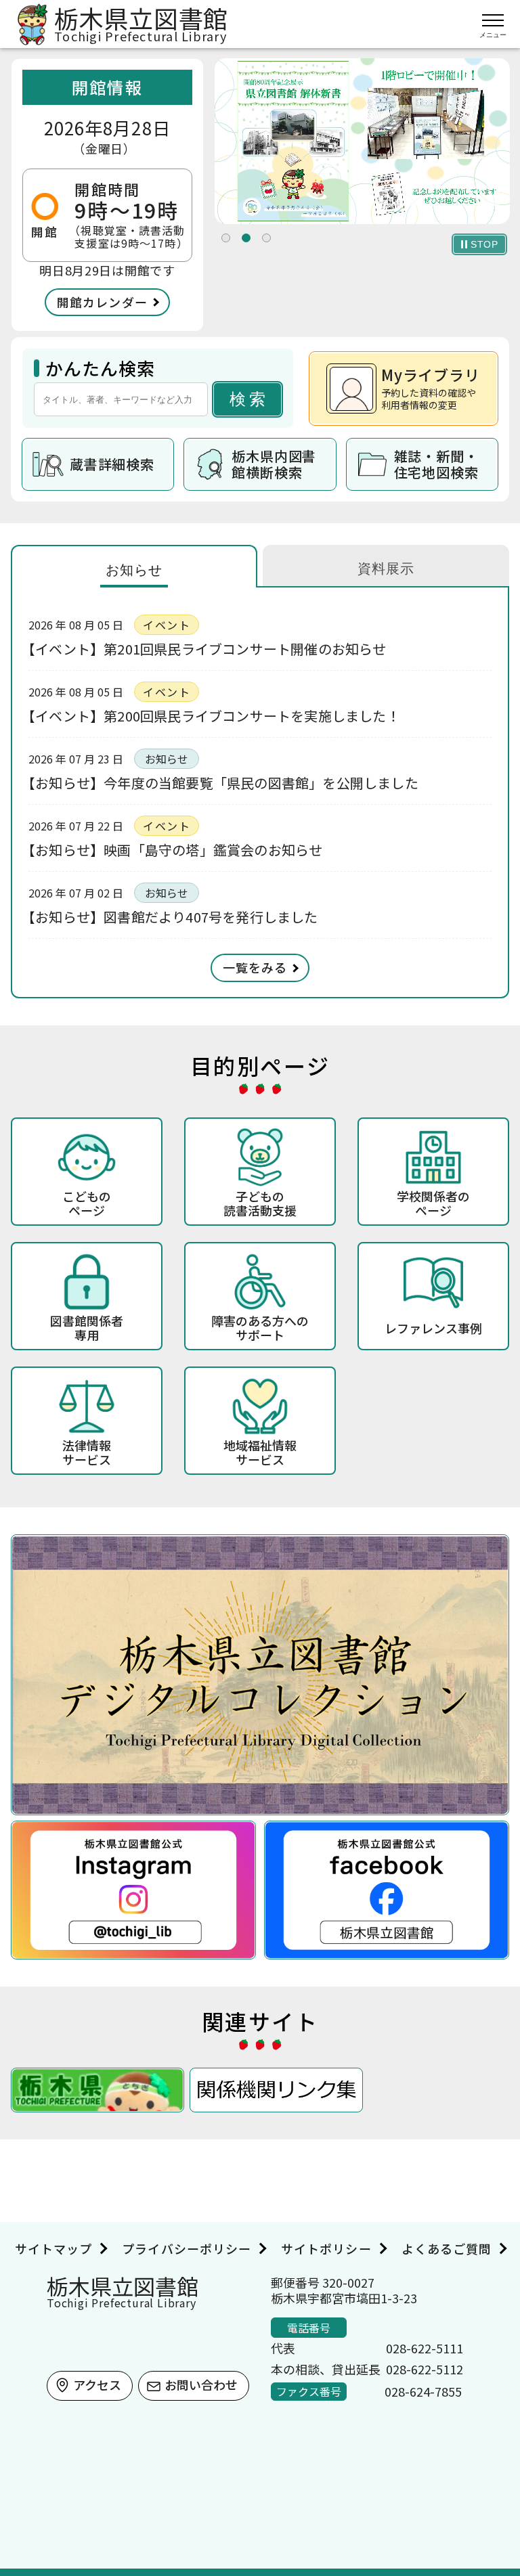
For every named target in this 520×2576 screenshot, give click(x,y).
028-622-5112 (425, 2369)
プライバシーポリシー (187, 2248)
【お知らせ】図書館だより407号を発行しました (173, 917)
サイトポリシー (326, 2248)
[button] (226, 238)
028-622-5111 (425, 2348)
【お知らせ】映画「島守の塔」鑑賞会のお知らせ (175, 850)
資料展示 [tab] (386, 569)
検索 (249, 399)
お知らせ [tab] (134, 570)
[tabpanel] (362, 141)
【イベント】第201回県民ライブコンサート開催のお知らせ (208, 649)
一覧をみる (255, 967)
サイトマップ (53, 2248)
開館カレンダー (102, 302)
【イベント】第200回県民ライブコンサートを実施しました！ (214, 716)
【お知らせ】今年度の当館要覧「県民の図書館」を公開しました (223, 783)
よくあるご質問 (447, 2248)
